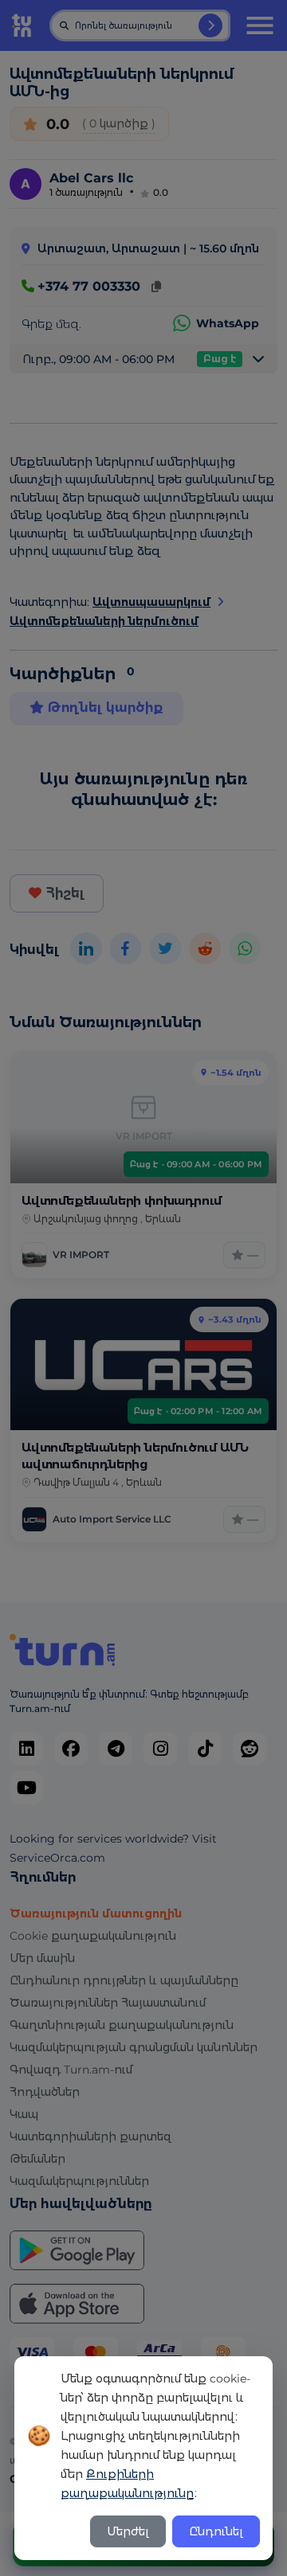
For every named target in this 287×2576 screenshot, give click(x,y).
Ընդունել (216, 2531)
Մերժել (128, 2531)
